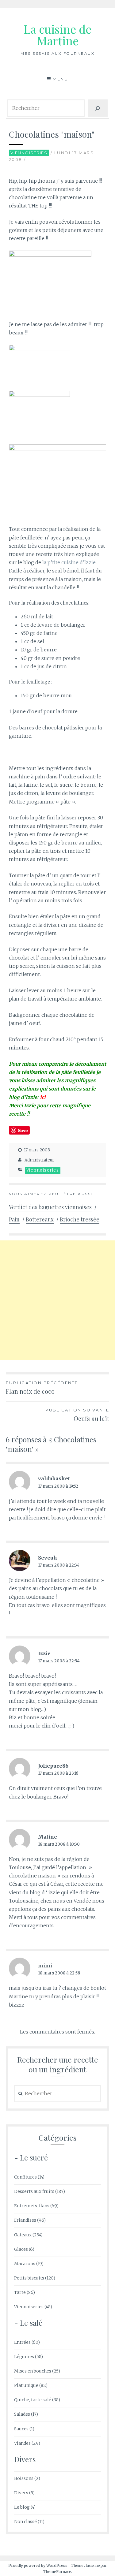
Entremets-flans (32, 2206)
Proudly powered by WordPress (38, 2565)
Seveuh (48, 1558)
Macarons (25, 2264)
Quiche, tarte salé (33, 2400)
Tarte (20, 2292)
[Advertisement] (57, 1300)
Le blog (22, 2507)
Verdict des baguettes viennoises (50, 1207)
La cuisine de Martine (57, 35)
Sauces (21, 2429)
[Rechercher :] (58, 2094)
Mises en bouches (33, 2371)
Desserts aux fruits (34, 2191)
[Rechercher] (98, 108)
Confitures (25, 2177)
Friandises (25, 2220)
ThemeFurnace (57, 2572)
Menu (60, 79)
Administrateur (39, 1160)
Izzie (44, 1653)
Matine (48, 1837)
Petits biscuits (29, 2278)
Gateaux (23, 2235)
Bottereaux (40, 1219)
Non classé (25, 2522)
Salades (22, 2414)
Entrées (22, 2342)
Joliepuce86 (53, 1766)
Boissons (24, 2478)
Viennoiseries (29, 153)
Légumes (24, 2357)
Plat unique (26, 2385)
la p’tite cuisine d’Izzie (69, 562)
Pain (14, 1219)
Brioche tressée (80, 1219)
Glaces (21, 2249)
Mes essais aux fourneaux (57, 53)
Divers (21, 2493)
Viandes (22, 2443)
